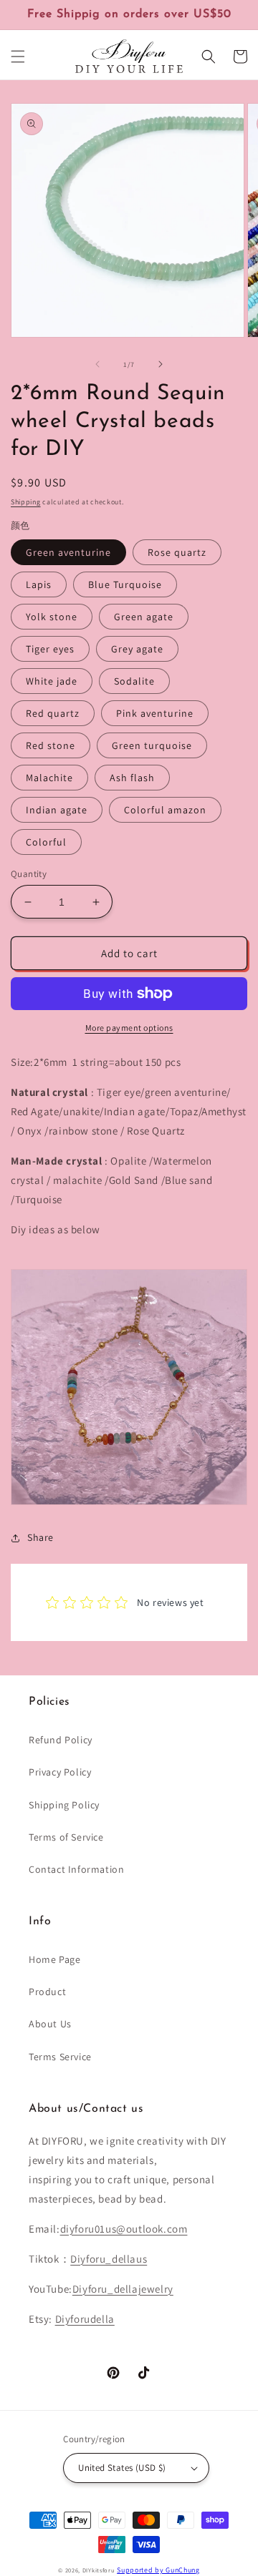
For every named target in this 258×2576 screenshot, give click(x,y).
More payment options (129, 1028)
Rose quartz (177, 552)
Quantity (29, 874)
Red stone (51, 745)
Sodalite (134, 681)
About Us (50, 2024)
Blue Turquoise (125, 584)
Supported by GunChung (158, 2570)
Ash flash (132, 778)
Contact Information (76, 1869)
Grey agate (137, 649)
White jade (52, 681)
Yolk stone (52, 617)
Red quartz (53, 713)
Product (47, 1992)
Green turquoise (152, 745)
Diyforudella (85, 2319)
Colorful (46, 842)
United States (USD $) (122, 2468)
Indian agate (57, 810)
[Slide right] (161, 364)
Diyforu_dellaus (109, 2259)
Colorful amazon (165, 810)
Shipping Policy (64, 1805)
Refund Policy (61, 1740)
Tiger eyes (50, 649)
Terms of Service (66, 1837)
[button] (18, 57)
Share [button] (40, 1537)
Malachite (49, 778)
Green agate (144, 617)
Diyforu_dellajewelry (123, 2289)
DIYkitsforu (99, 2570)
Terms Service (60, 2057)
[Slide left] (97, 364)
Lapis (39, 584)
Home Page (54, 1959)
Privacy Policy (60, 1772)
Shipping (26, 502)
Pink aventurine (155, 713)
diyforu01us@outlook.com (124, 2229)
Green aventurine (68, 552)
